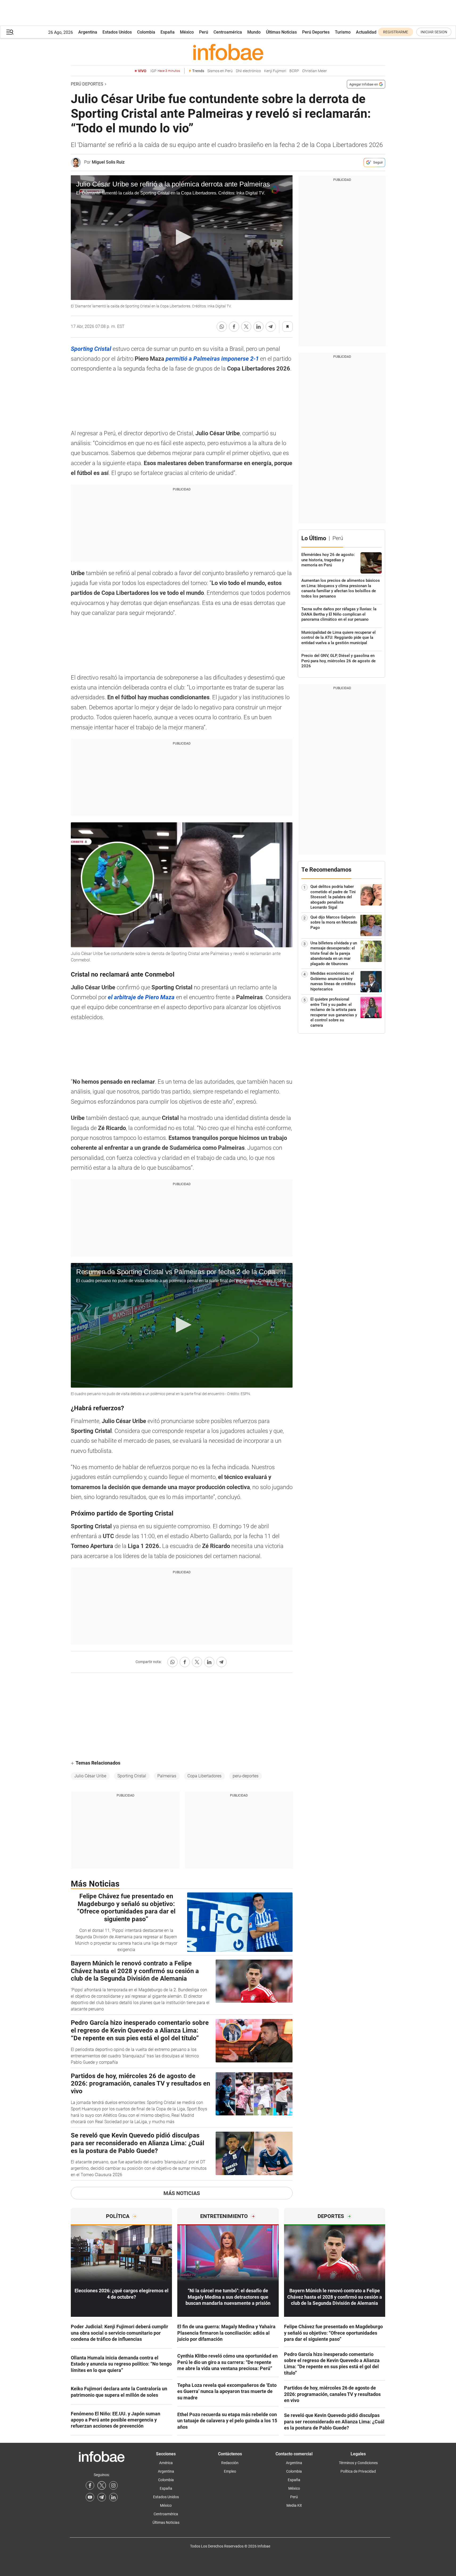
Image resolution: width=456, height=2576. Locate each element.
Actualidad (366, 32)
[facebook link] (90, 2485)
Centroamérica (228, 32)
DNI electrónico (248, 71)
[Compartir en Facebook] (234, 327)
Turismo (343, 32)
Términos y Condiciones (358, 2463)
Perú (204, 32)
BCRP (294, 71)
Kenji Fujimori (275, 71)
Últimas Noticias (281, 32)
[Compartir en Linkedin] (258, 327)
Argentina (88, 32)
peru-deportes (246, 1776)
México (187, 32)
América (166, 2463)
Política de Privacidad (358, 2471)
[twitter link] (102, 2485)
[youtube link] (90, 2497)
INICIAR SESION (434, 32)
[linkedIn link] (113, 2497)
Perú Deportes (316, 32)
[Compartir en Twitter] (246, 327)
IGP (165, 71)
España (168, 32)
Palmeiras (167, 1776)
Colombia (146, 32)
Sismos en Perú (220, 71)
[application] (182, 238)
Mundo (254, 32)
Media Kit (294, 2505)
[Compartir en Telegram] (271, 327)
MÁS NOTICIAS (182, 2193)
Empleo (230, 2471)
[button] (10, 32)
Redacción (230, 2463)
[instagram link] (113, 2485)
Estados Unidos (117, 32)
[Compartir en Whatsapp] (222, 327)
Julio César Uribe (90, 1776)
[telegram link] (102, 2497)
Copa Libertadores (204, 1776)
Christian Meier (315, 71)
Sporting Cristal (132, 1776)
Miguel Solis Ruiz (108, 162)
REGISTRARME (396, 32)
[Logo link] (228, 52)
